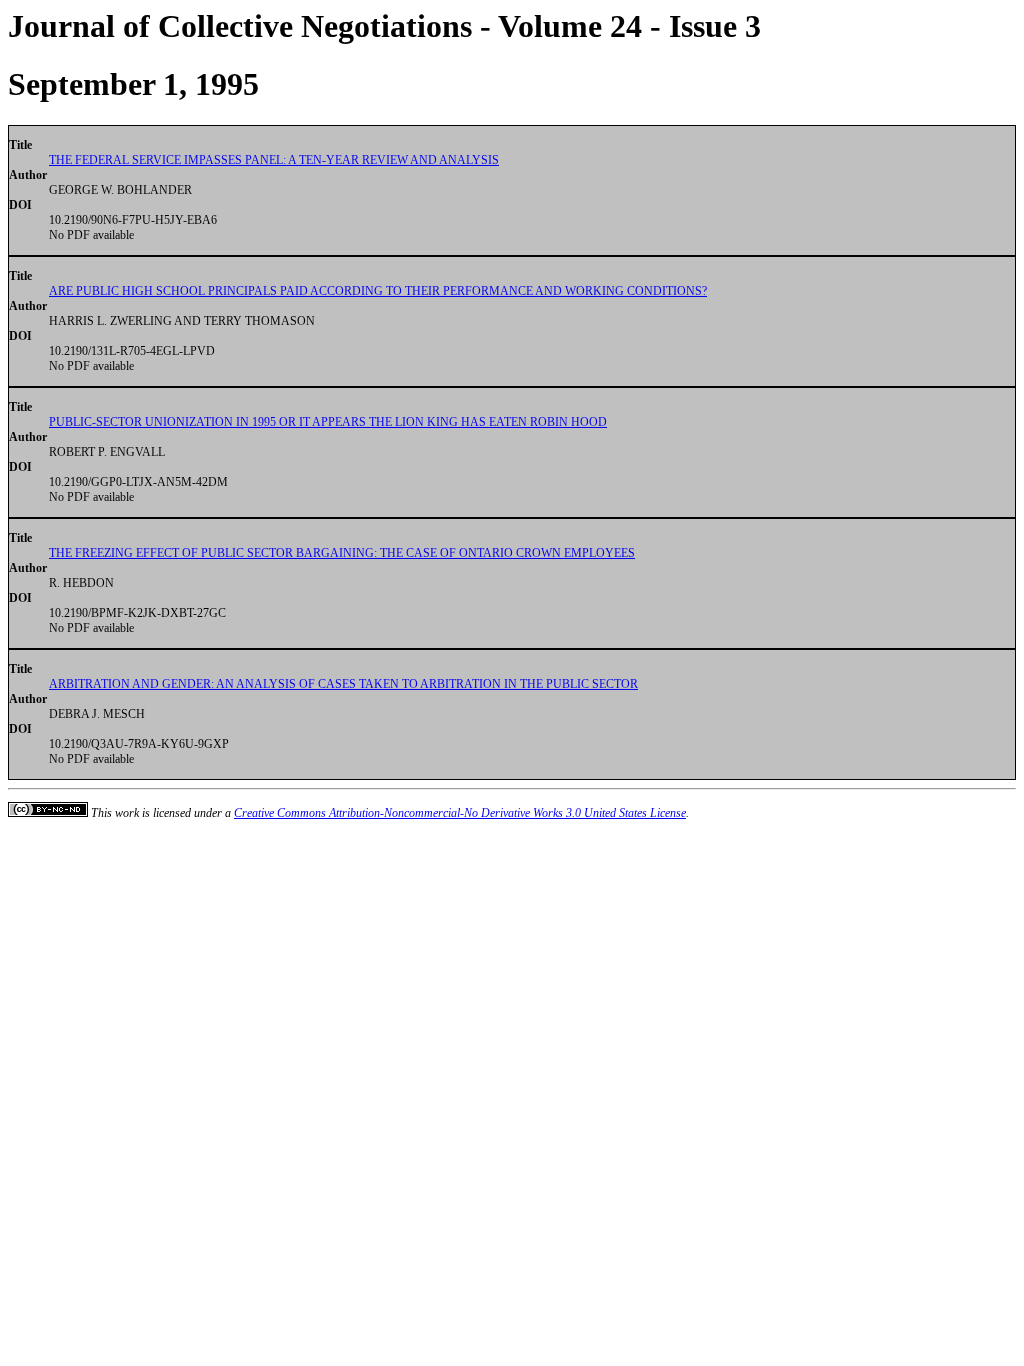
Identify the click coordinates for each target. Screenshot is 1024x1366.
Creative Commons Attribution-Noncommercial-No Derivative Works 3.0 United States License (460, 813)
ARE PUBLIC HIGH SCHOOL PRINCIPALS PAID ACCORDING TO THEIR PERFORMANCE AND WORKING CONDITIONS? (378, 291)
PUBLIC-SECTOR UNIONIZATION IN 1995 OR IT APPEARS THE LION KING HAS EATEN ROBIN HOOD (328, 422)
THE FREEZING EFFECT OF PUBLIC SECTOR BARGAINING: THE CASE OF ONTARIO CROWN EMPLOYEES (342, 553)
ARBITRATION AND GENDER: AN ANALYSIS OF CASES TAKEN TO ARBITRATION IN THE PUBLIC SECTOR (343, 684)
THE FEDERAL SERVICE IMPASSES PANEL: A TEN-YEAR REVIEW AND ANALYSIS (274, 160)
